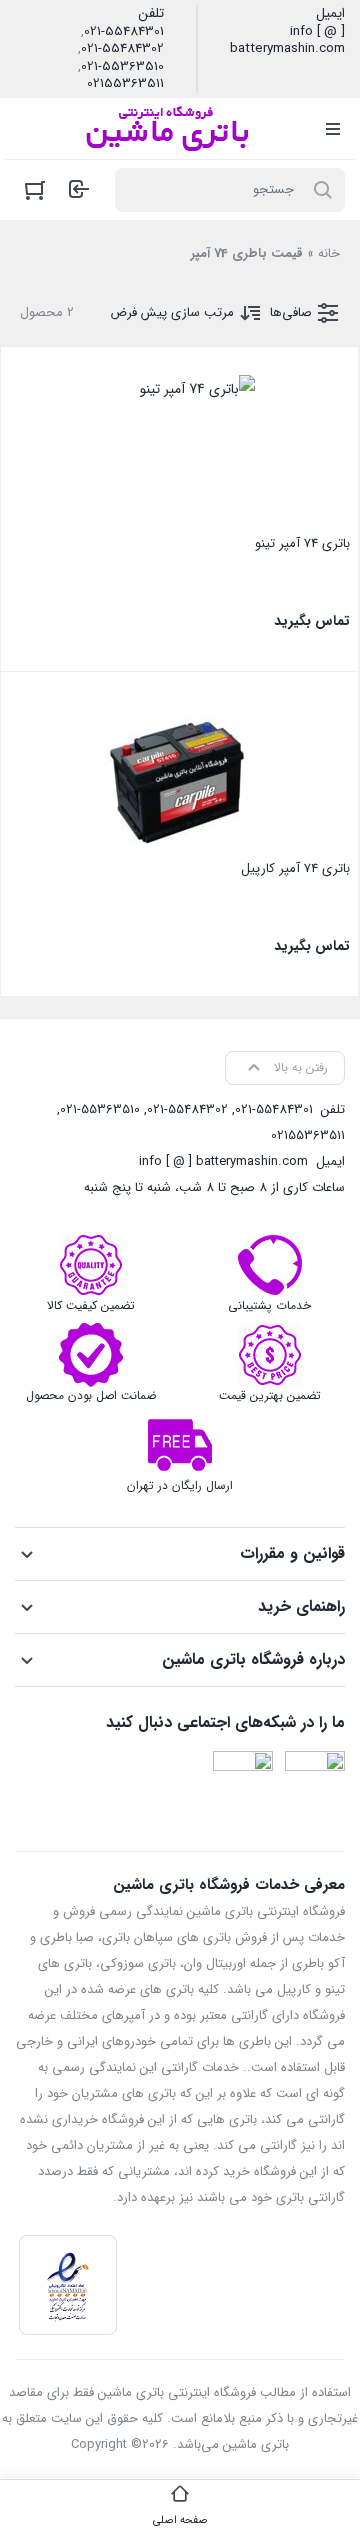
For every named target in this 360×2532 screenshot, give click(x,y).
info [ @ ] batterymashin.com (287, 40)
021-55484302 (122, 49)
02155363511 (125, 84)
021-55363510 (122, 67)
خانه (329, 253)
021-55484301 (124, 32)
